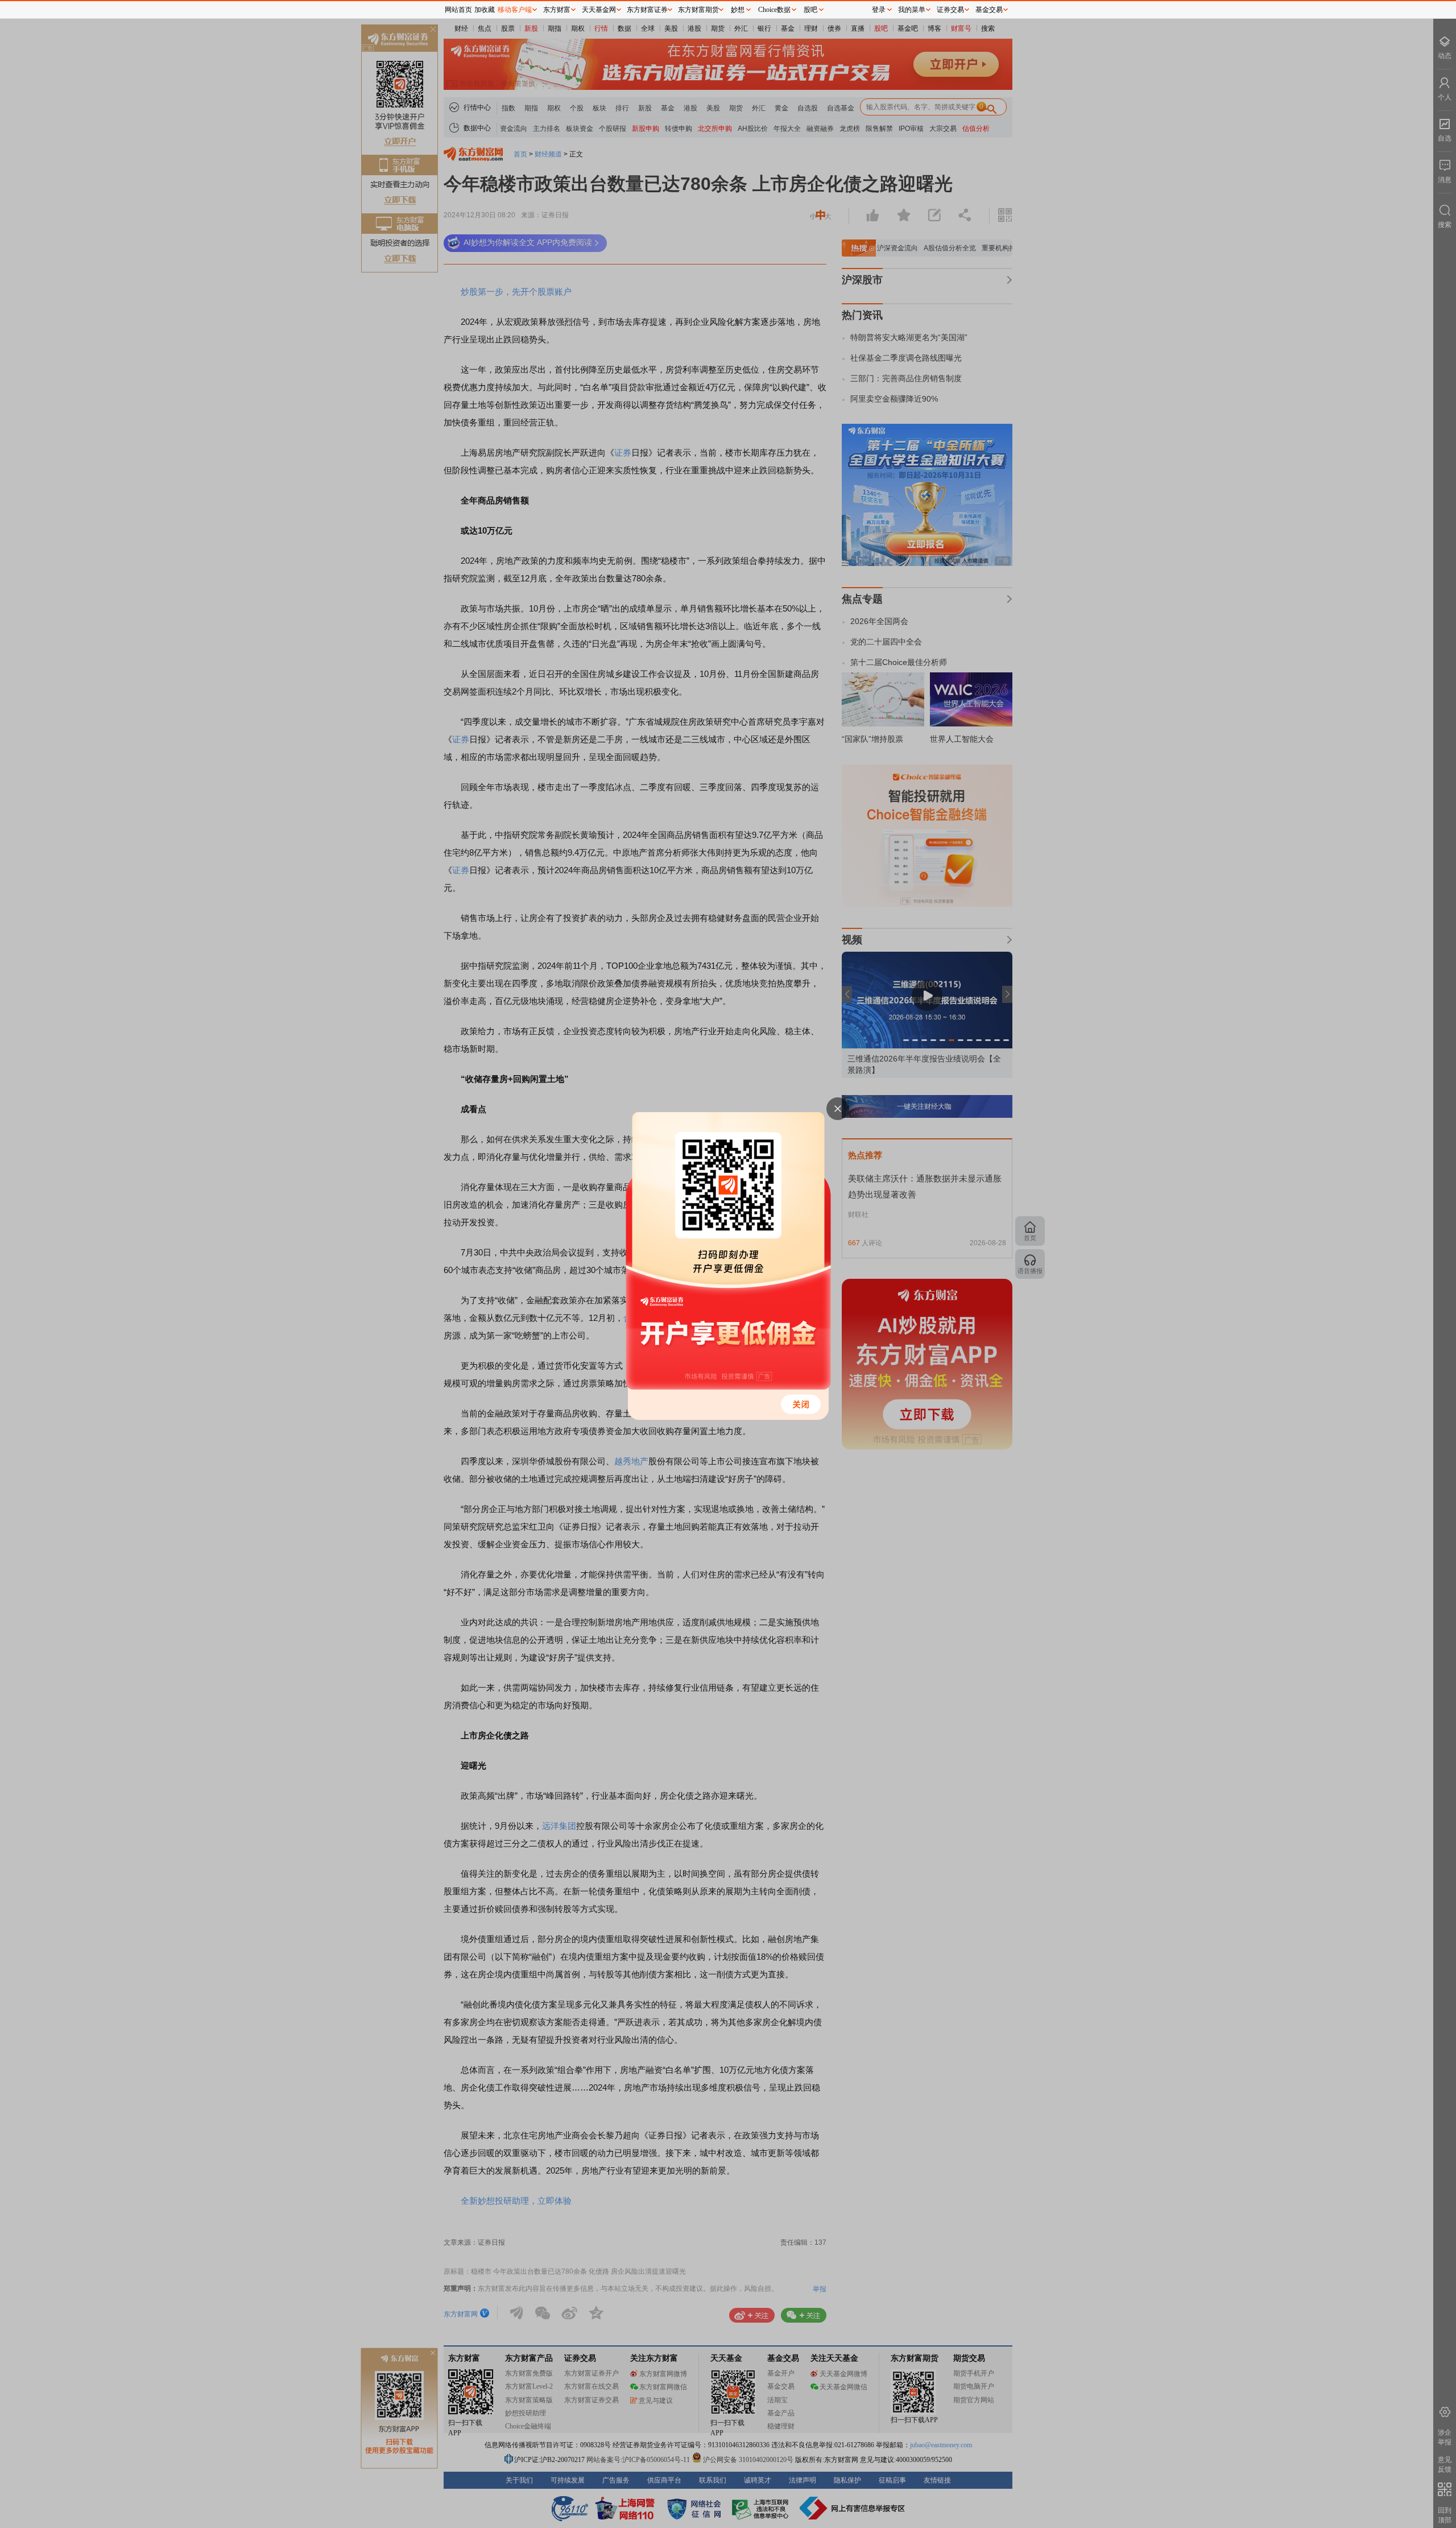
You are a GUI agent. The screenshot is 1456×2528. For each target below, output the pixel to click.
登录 (879, 10)
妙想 (738, 10)
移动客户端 (515, 10)
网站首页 (458, 10)
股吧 (810, 10)
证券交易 (950, 10)
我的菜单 (912, 10)
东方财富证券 (647, 10)
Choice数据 (774, 10)
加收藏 (485, 10)
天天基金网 (599, 10)
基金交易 (989, 10)
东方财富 (557, 10)
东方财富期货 (698, 10)
